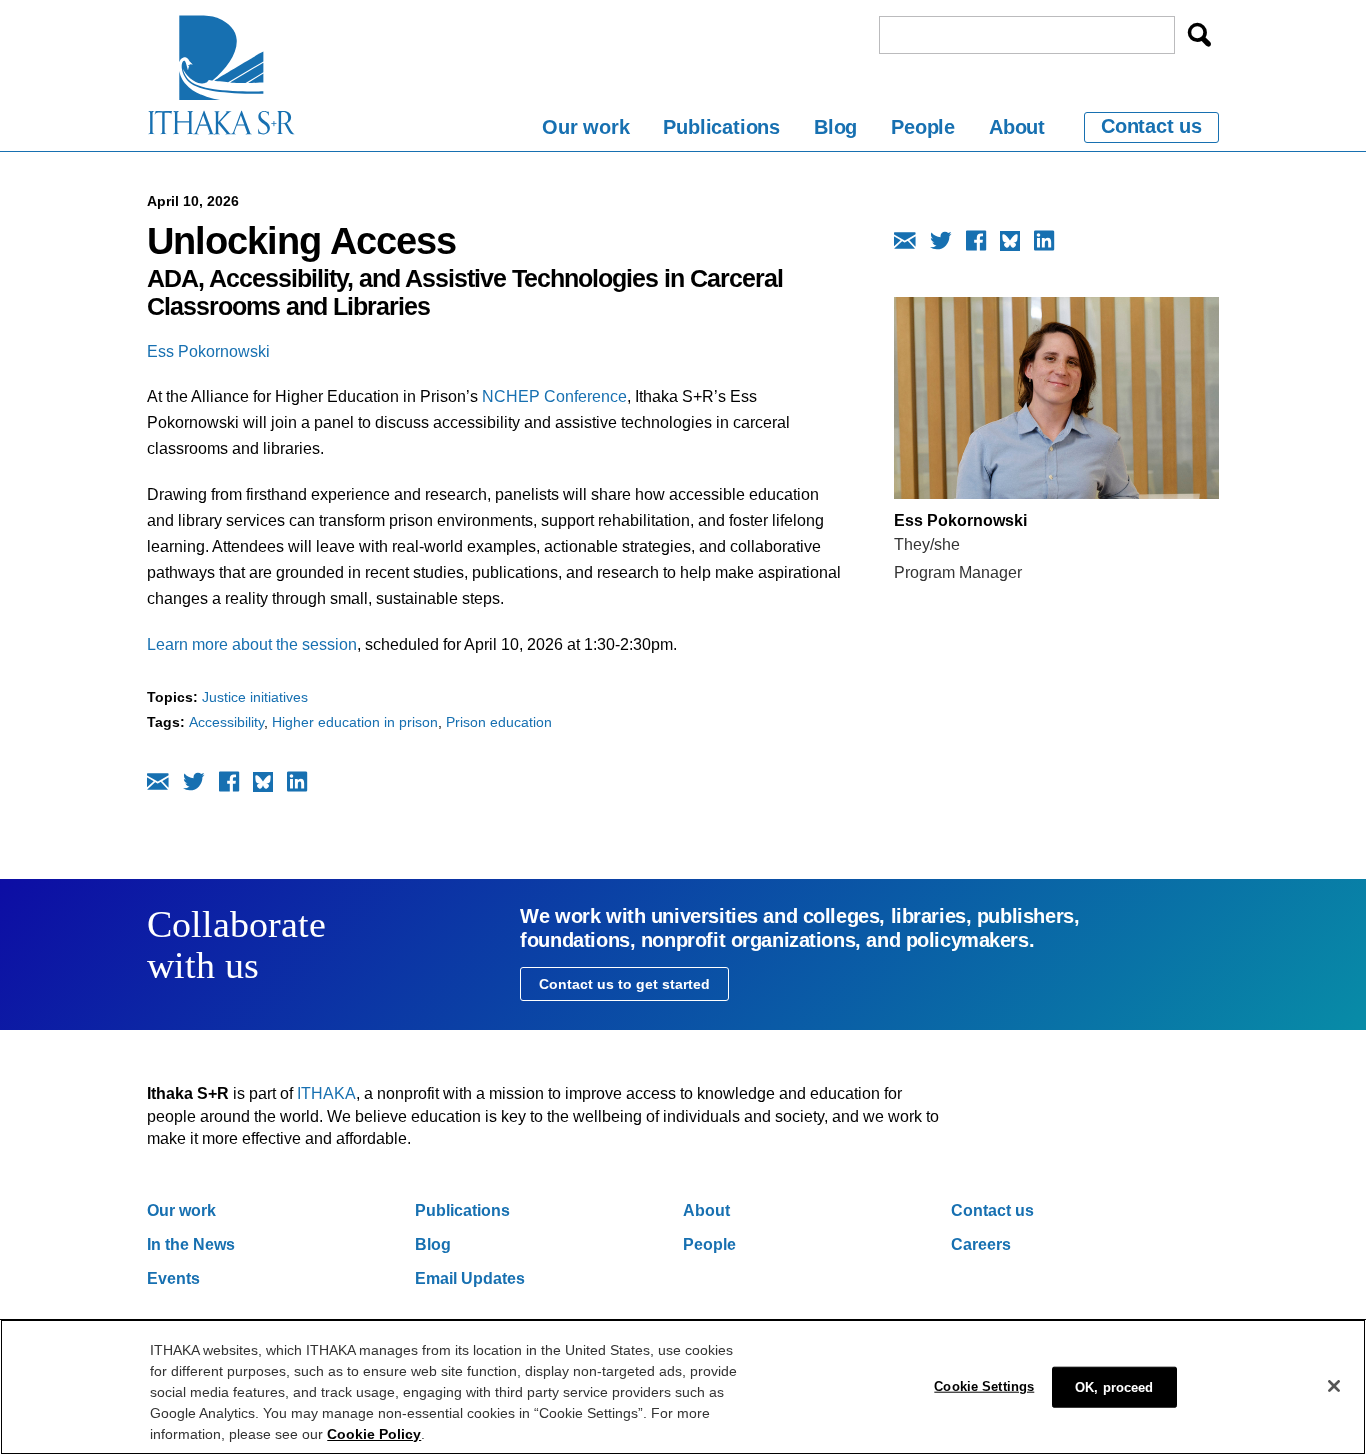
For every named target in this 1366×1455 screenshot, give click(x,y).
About (1017, 127)
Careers (981, 1244)
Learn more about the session (252, 644)
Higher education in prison (355, 722)
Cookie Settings (984, 1385)
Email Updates (470, 1278)
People (923, 127)
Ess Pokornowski (208, 351)
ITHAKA (326, 1093)
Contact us (1151, 126)
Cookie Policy (374, 1434)
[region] (683, 1387)
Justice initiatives (255, 697)
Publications (721, 127)
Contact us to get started (624, 984)
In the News (191, 1244)
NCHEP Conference (554, 396)
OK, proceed (1114, 1386)
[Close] (1334, 1386)
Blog (835, 127)
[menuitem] (585, 130)
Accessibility (226, 722)
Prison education (499, 722)
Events (173, 1278)
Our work (585, 127)
